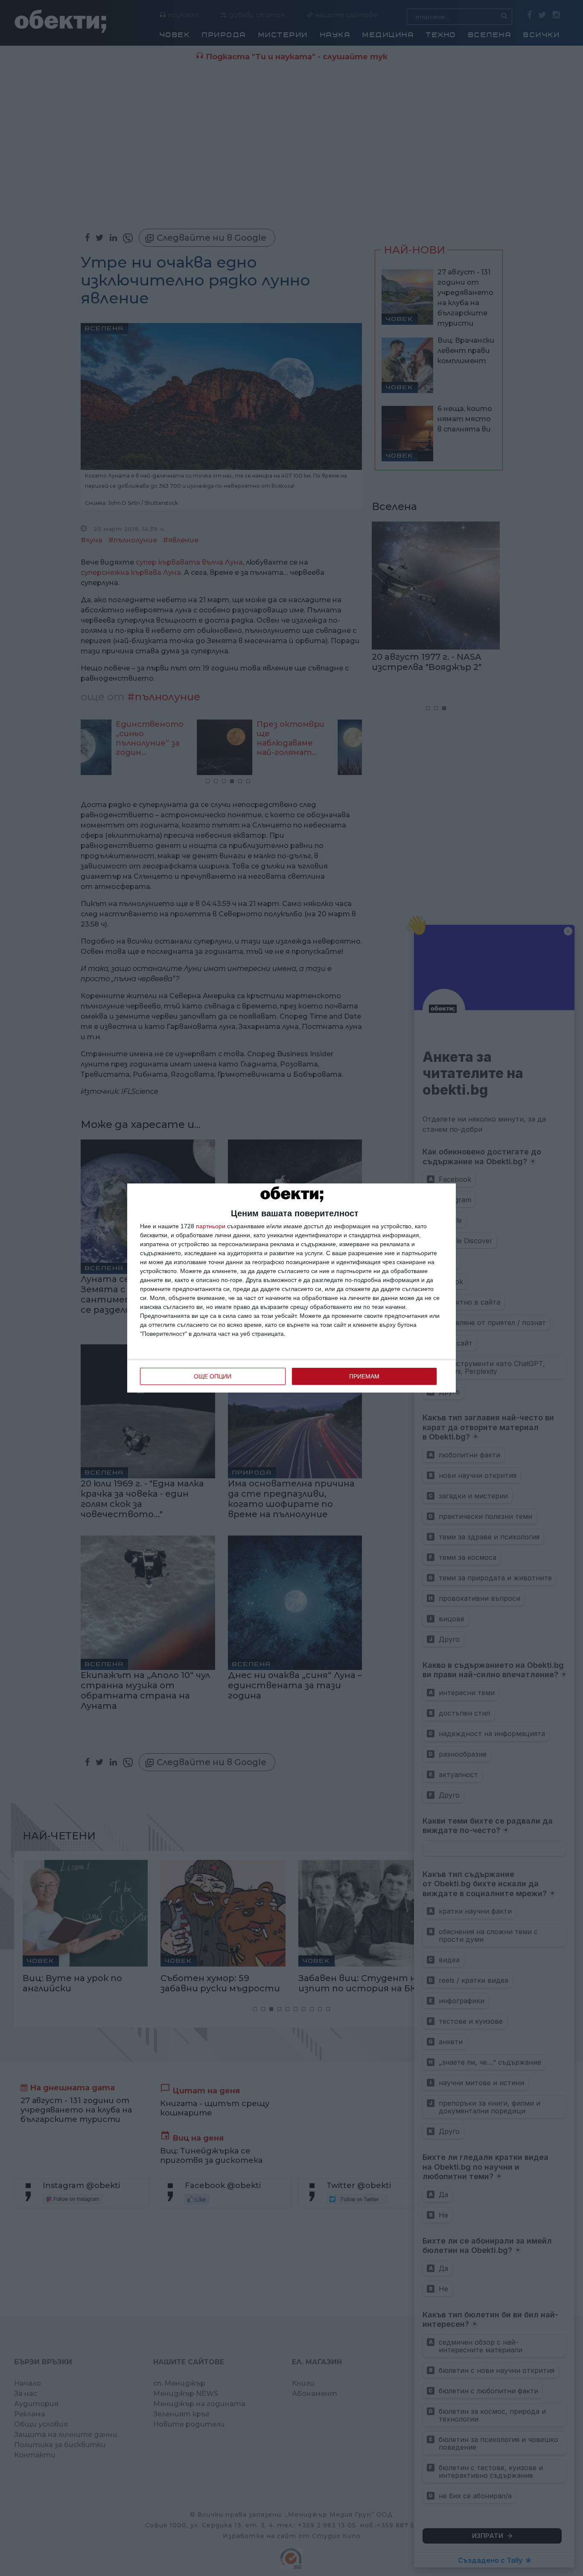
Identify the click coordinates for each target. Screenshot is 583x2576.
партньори (211, 1226)
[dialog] (291, 1288)
